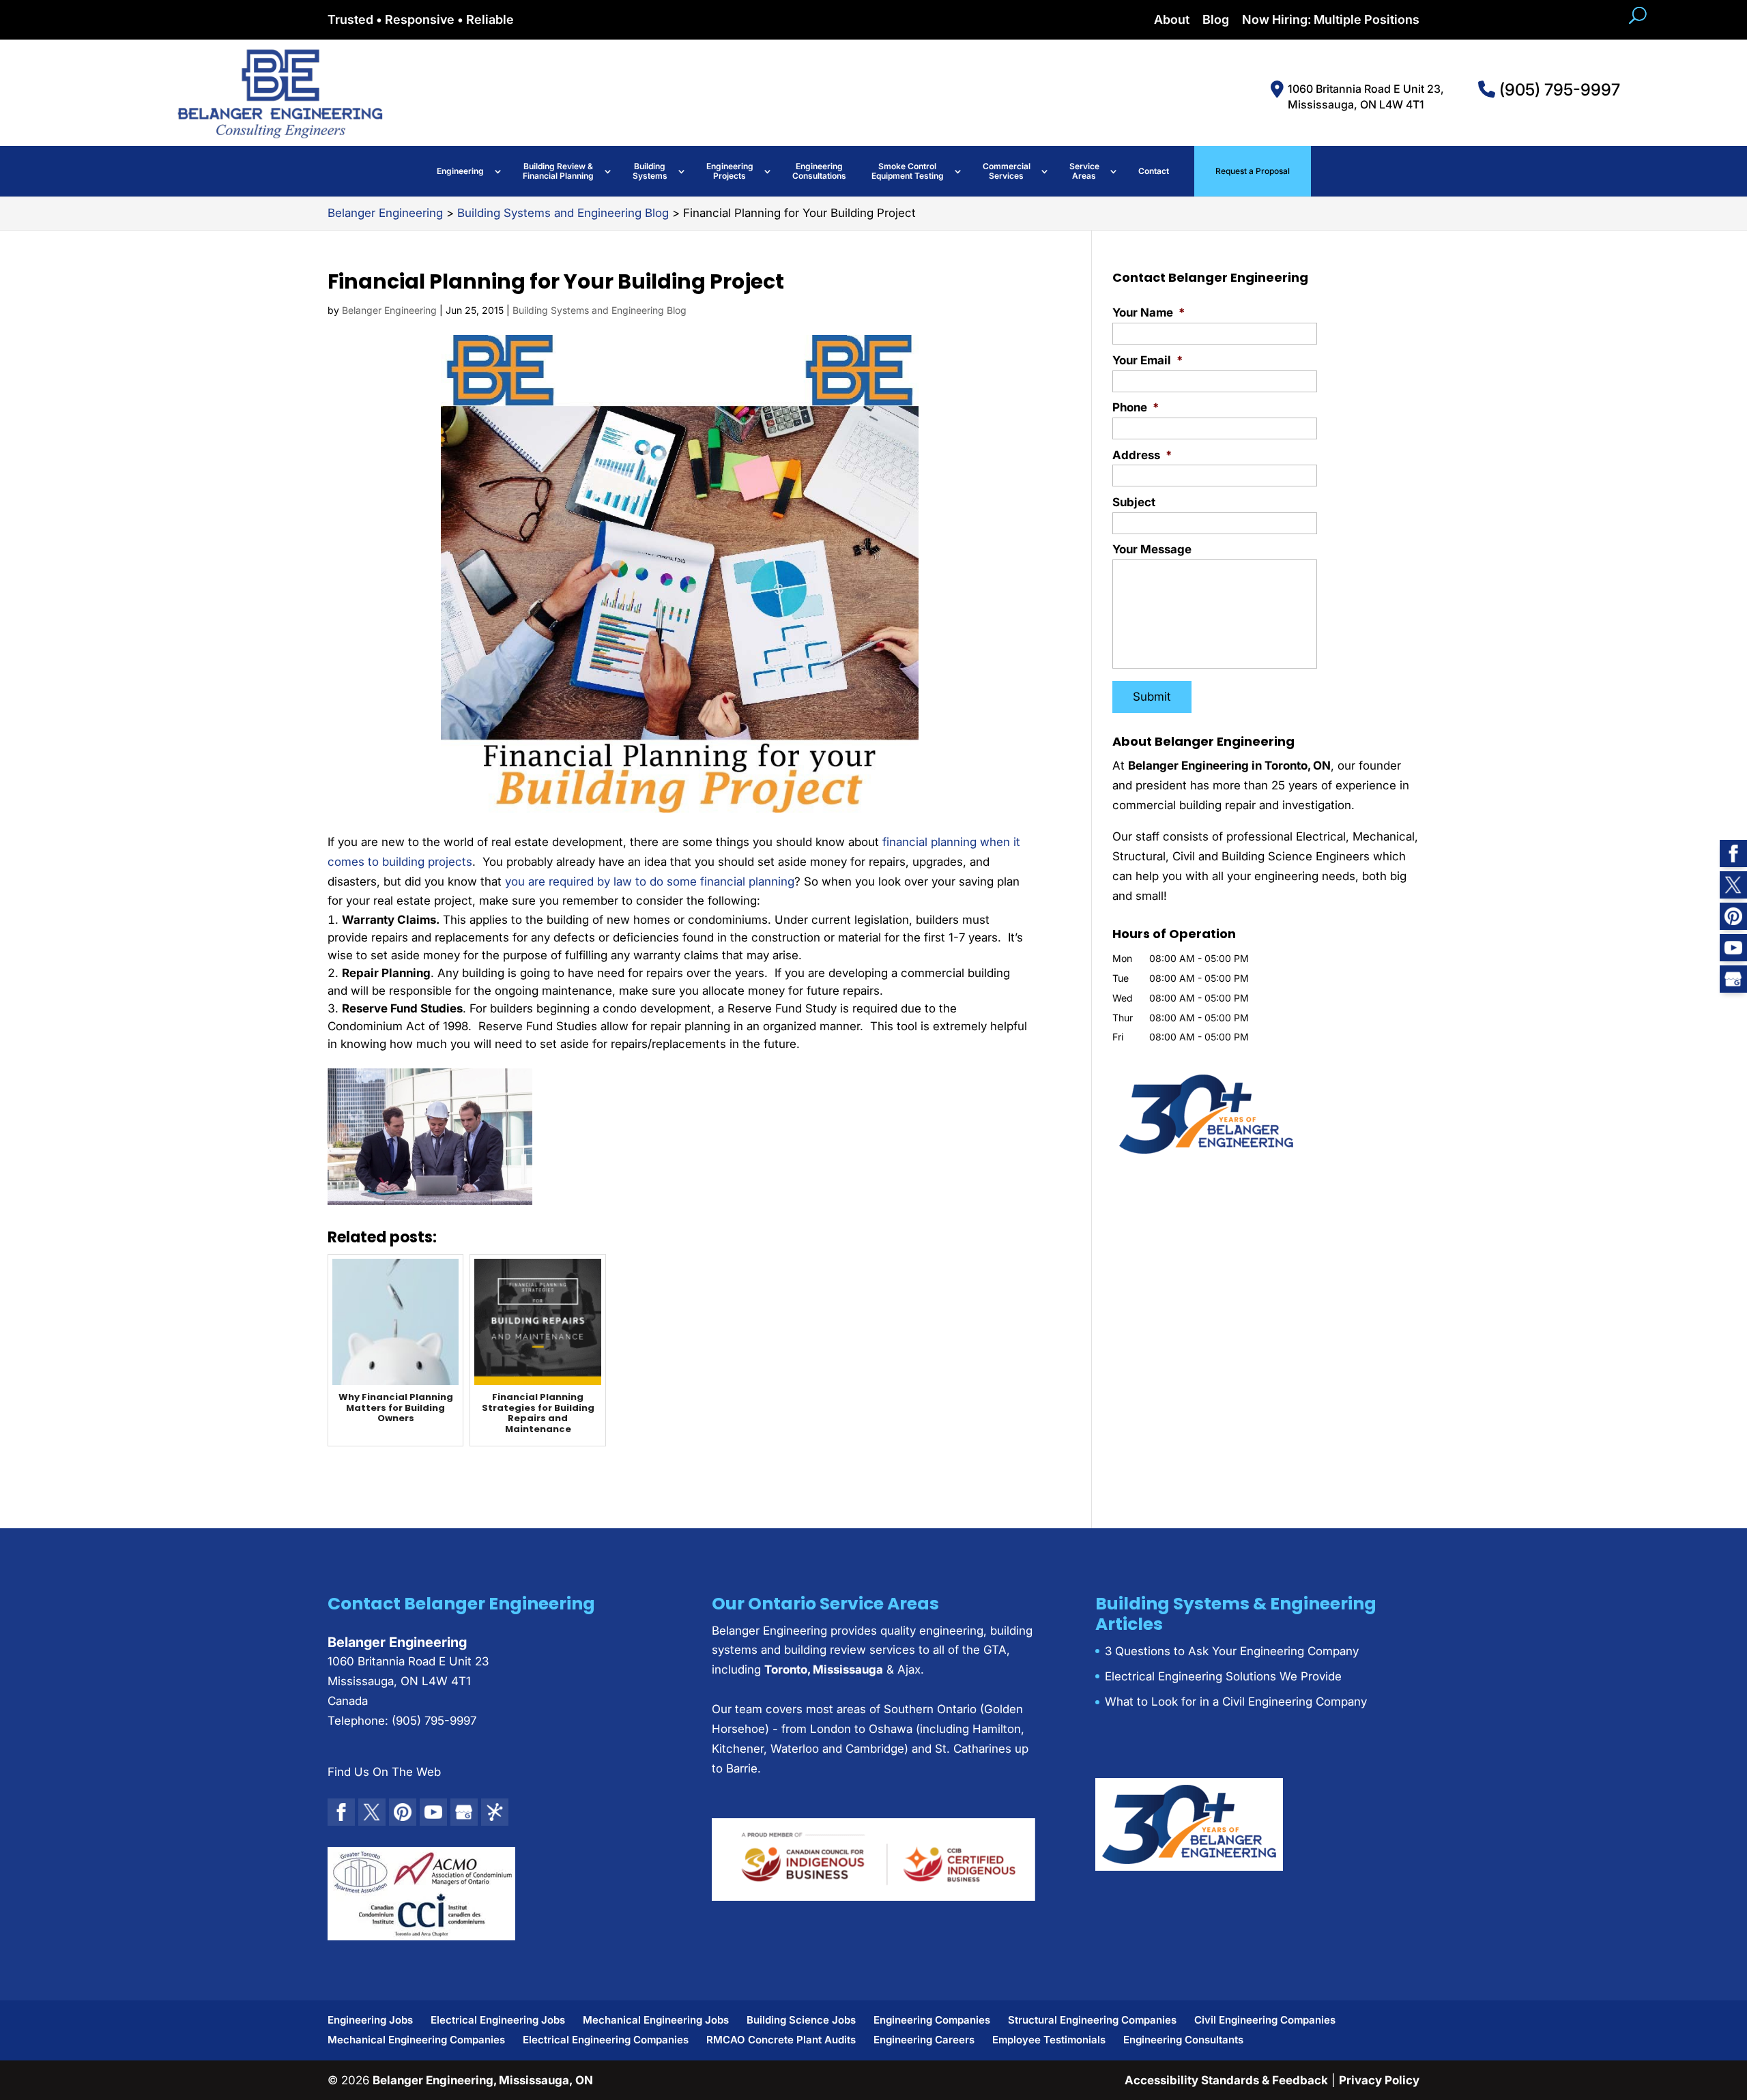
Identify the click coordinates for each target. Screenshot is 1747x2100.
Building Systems (650, 171)
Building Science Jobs (801, 2020)
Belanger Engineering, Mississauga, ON (483, 2080)
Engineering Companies (932, 2020)
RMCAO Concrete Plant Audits (781, 2040)
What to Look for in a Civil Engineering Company (1236, 1702)
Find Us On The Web (384, 1772)
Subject (1134, 502)
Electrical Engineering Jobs (498, 2020)
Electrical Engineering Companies (606, 2040)
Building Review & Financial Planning (558, 171)
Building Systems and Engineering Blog (600, 310)
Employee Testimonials (1049, 2040)
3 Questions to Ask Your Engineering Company (1232, 1651)
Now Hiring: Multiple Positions (1331, 20)
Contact (1154, 171)
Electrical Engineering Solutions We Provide (1223, 1676)
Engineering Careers (924, 2040)
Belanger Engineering (389, 310)
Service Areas (1084, 171)
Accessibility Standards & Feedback (1226, 2080)
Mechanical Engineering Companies (416, 2040)
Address (1142, 455)
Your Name (1149, 312)
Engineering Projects (730, 171)
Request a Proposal (1253, 171)
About (1172, 20)
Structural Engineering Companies (1092, 2020)
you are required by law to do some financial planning (650, 881)
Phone (1136, 407)
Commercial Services (1007, 171)
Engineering (460, 171)
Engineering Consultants (1183, 2040)
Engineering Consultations (819, 171)
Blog (1216, 20)
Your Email (1147, 360)
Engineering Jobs (370, 2020)
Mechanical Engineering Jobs (656, 2020)
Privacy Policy (1379, 2080)
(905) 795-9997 (1558, 90)
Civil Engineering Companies (1265, 2020)
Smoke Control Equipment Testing (908, 171)
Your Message (1152, 549)
